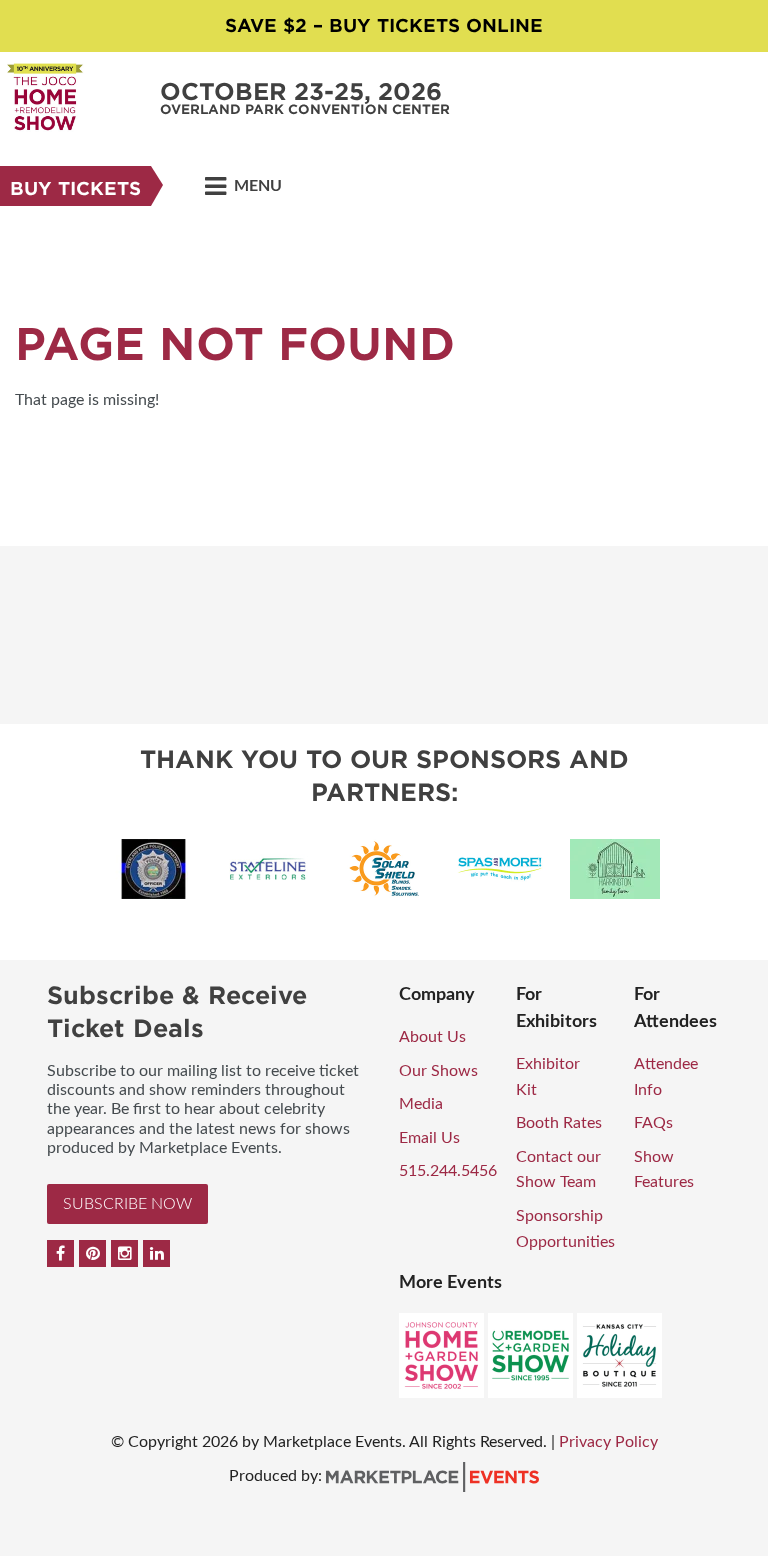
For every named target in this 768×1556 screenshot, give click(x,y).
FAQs (653, 1123)
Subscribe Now (127, 1204)
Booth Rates (559, 1123)
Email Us (429, 1138)
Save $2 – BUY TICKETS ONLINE (384, 25)
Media (421, 1104)
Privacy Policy (608, 1442)
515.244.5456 (448, 1171)
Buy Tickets (75, 188)
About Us (432, 1037)
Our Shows (438, 1071)
